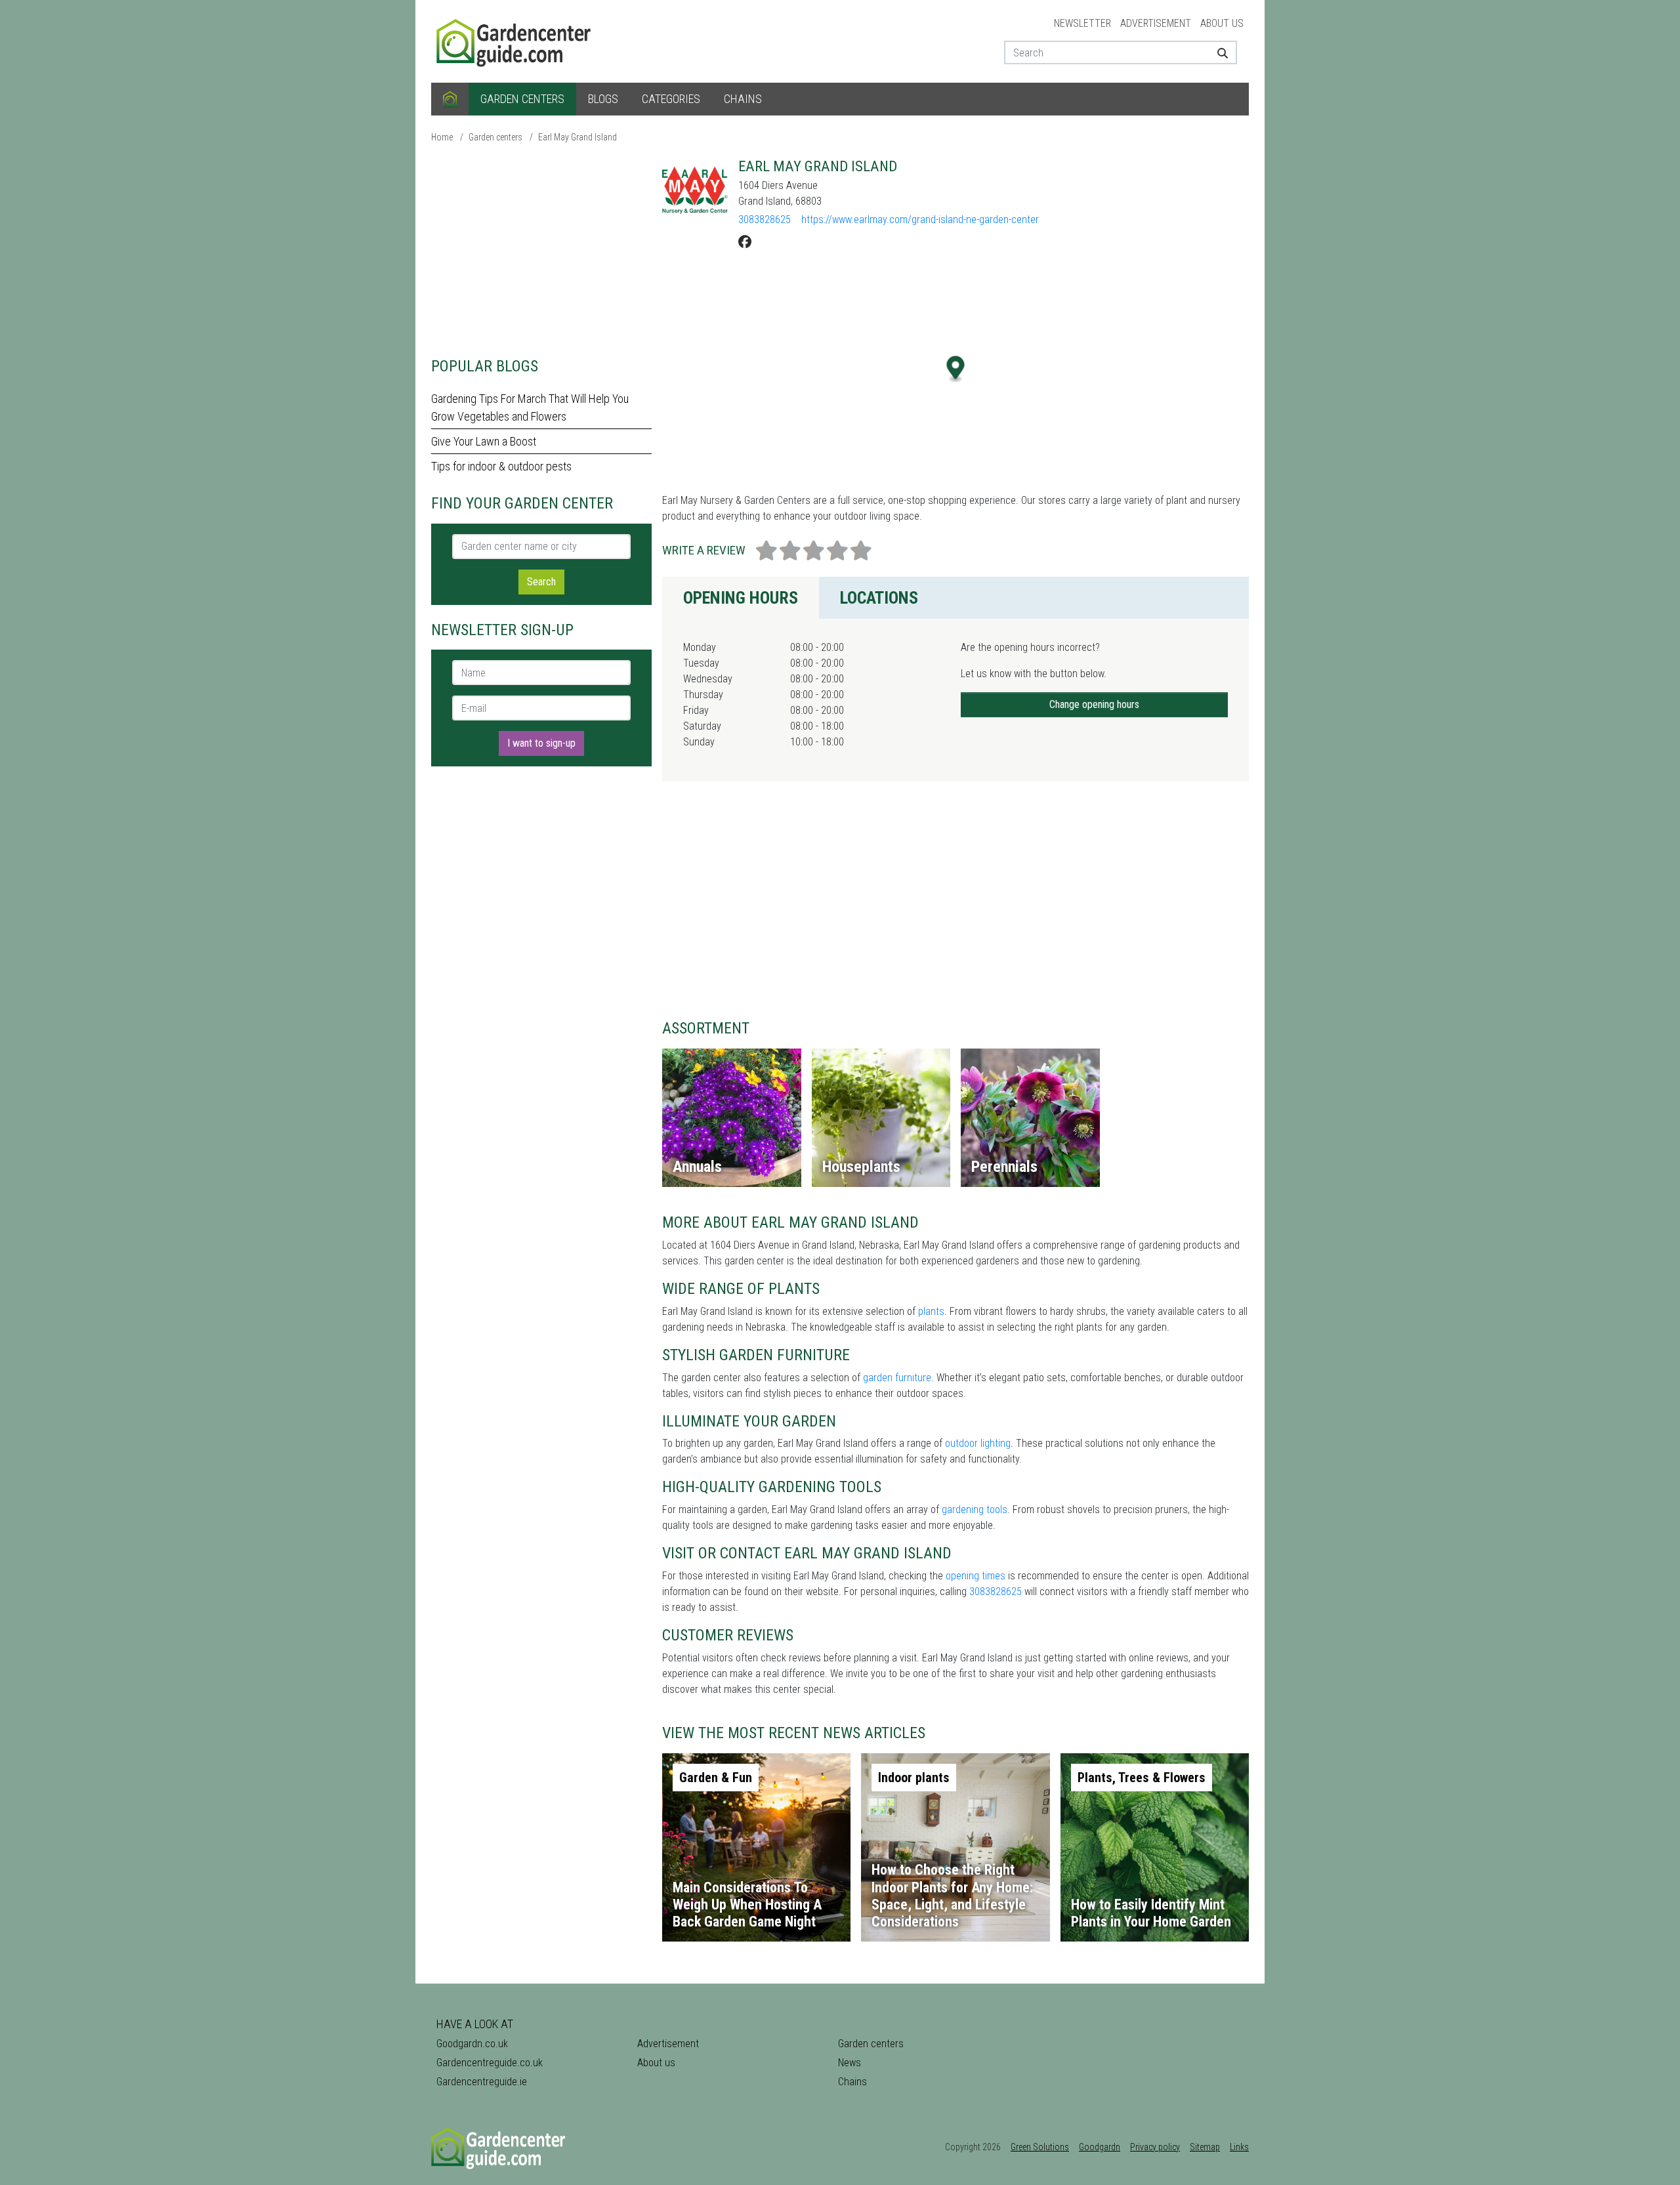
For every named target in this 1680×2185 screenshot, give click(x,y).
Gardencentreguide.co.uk (490, 2063)
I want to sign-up (541, 743)
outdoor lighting (978, 1443)
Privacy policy (1155, 2147)
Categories (671, 99)
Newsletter (1082, 23)
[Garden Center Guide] (515, 40)
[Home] (450, 99)
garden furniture (897, 1378)
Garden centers (522, 99)
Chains (743, 99)
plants (931, 1311)
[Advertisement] (541, 249)
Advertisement (1156, 23)
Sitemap (1205, 2147)
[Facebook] (745, 242)
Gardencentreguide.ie (482, 2082)
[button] (956, 369)
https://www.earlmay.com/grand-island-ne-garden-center (920, 219)
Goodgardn (1100, 2147)
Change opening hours (1094, 704)
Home (442, 137)
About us (1222, 23)
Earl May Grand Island (577, 137)
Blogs (603, 99)
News (850, 2063)
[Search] (1218, 52)
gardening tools (975, 1509)
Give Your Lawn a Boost (484, 441)
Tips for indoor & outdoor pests (501, 466)
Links (1239, 2147)
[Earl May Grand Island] (695, 190)
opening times (976, 1576)
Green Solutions (1040, 2147)
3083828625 (765, 219)
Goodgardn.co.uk (472, 2044)
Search (541, 582)
